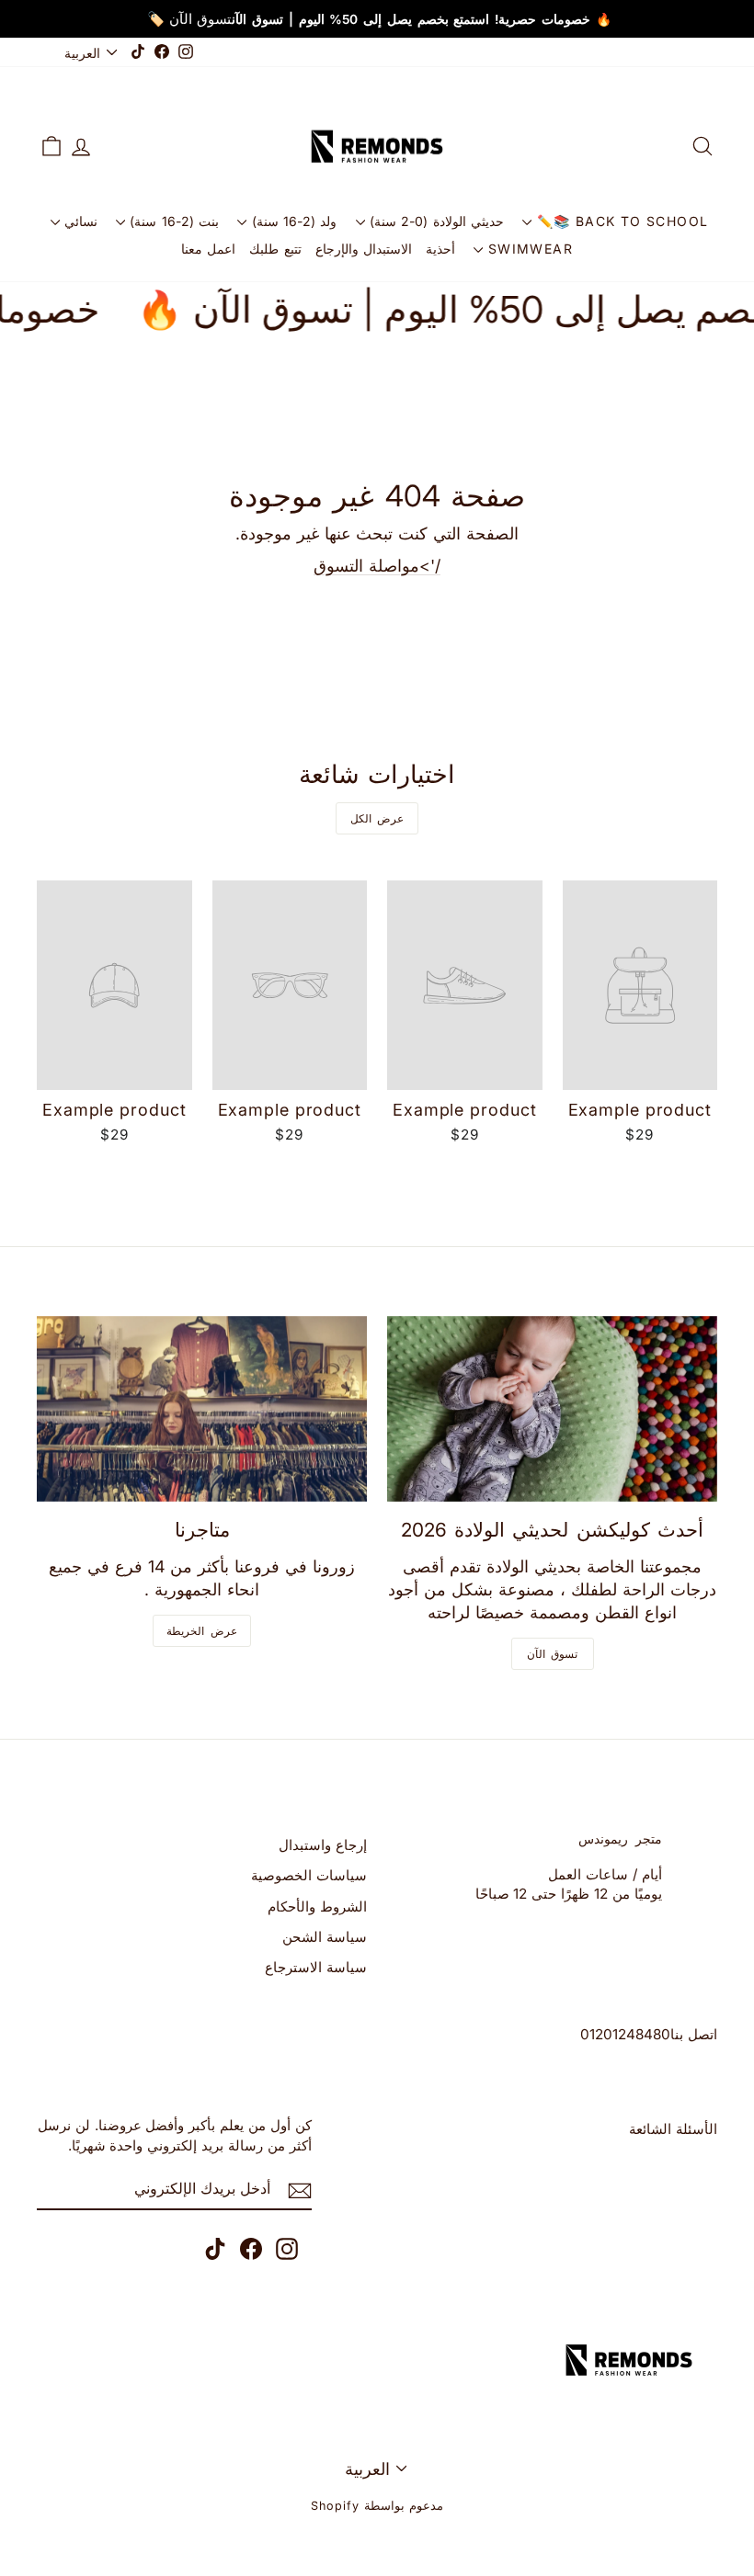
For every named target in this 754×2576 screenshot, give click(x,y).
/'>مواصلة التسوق (377, 566)
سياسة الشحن (325, 1937)
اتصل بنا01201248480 (649, 2034)
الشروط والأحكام (317, 1906)
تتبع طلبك (275, 249)
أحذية (440, 249)
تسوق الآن (553, 1654)
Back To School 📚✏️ (620, 221)
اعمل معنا (208, 249)
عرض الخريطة (202, 1631)
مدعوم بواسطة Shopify (377, 2506)
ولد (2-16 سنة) (291, 221)
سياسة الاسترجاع (316, 1967)
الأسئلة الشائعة (673, 2129)
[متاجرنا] (202, 1409)
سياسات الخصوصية (309, 1875)
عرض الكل (377, 818)
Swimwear (528, 249)
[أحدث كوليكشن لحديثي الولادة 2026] (552, 1409)
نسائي (79, 221)
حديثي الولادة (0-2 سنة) (435, 221)
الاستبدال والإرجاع (364, 249)
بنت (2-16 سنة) (172, 221)
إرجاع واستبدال (323, 1845)
